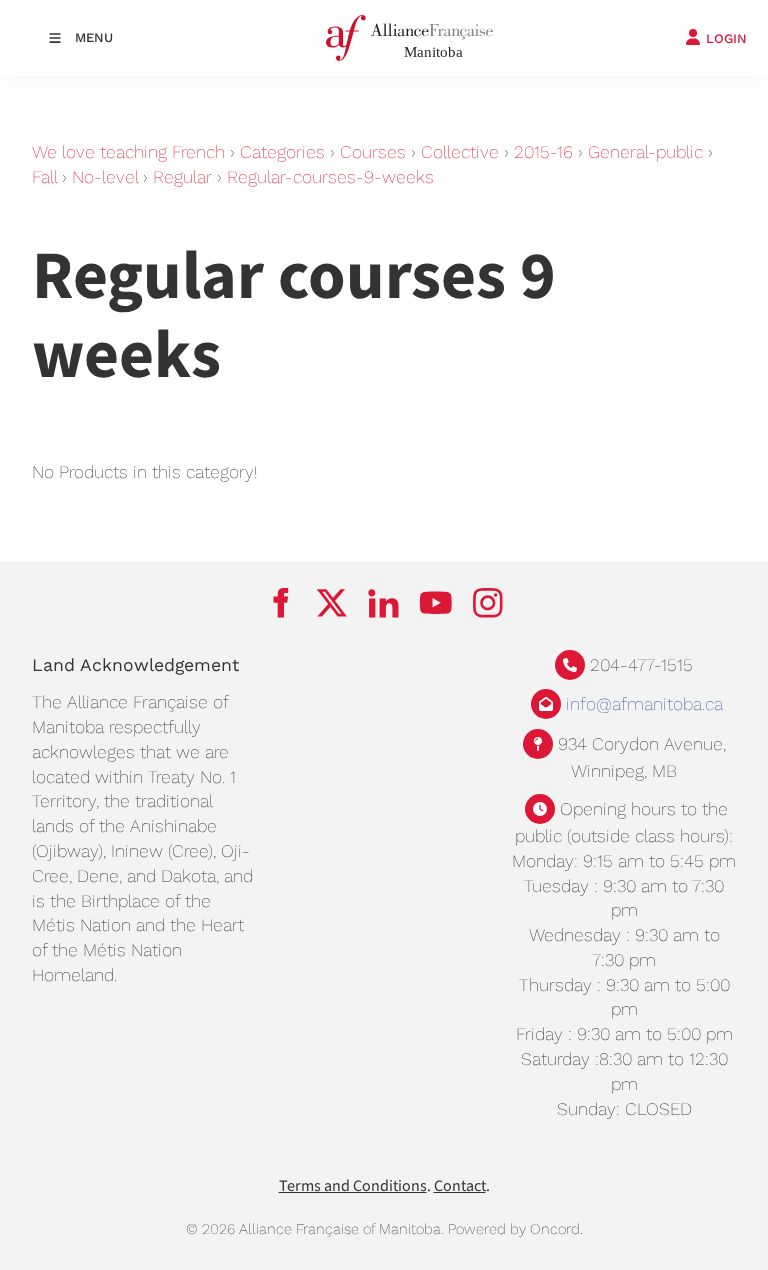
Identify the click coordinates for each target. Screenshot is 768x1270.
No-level (105, 177)
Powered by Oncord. (515, 1229)
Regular (182, 177)
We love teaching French (128, 152)
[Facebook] (280, 603)
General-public (645, 152)
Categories (282, 152)
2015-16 (543, 152)
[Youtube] (436, 603)
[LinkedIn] (384, 603)
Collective (460, 152)
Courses (373, 152)
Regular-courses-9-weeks (330, 177)
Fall (44, 177)
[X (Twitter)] (332, 603)
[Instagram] (488, 603)
